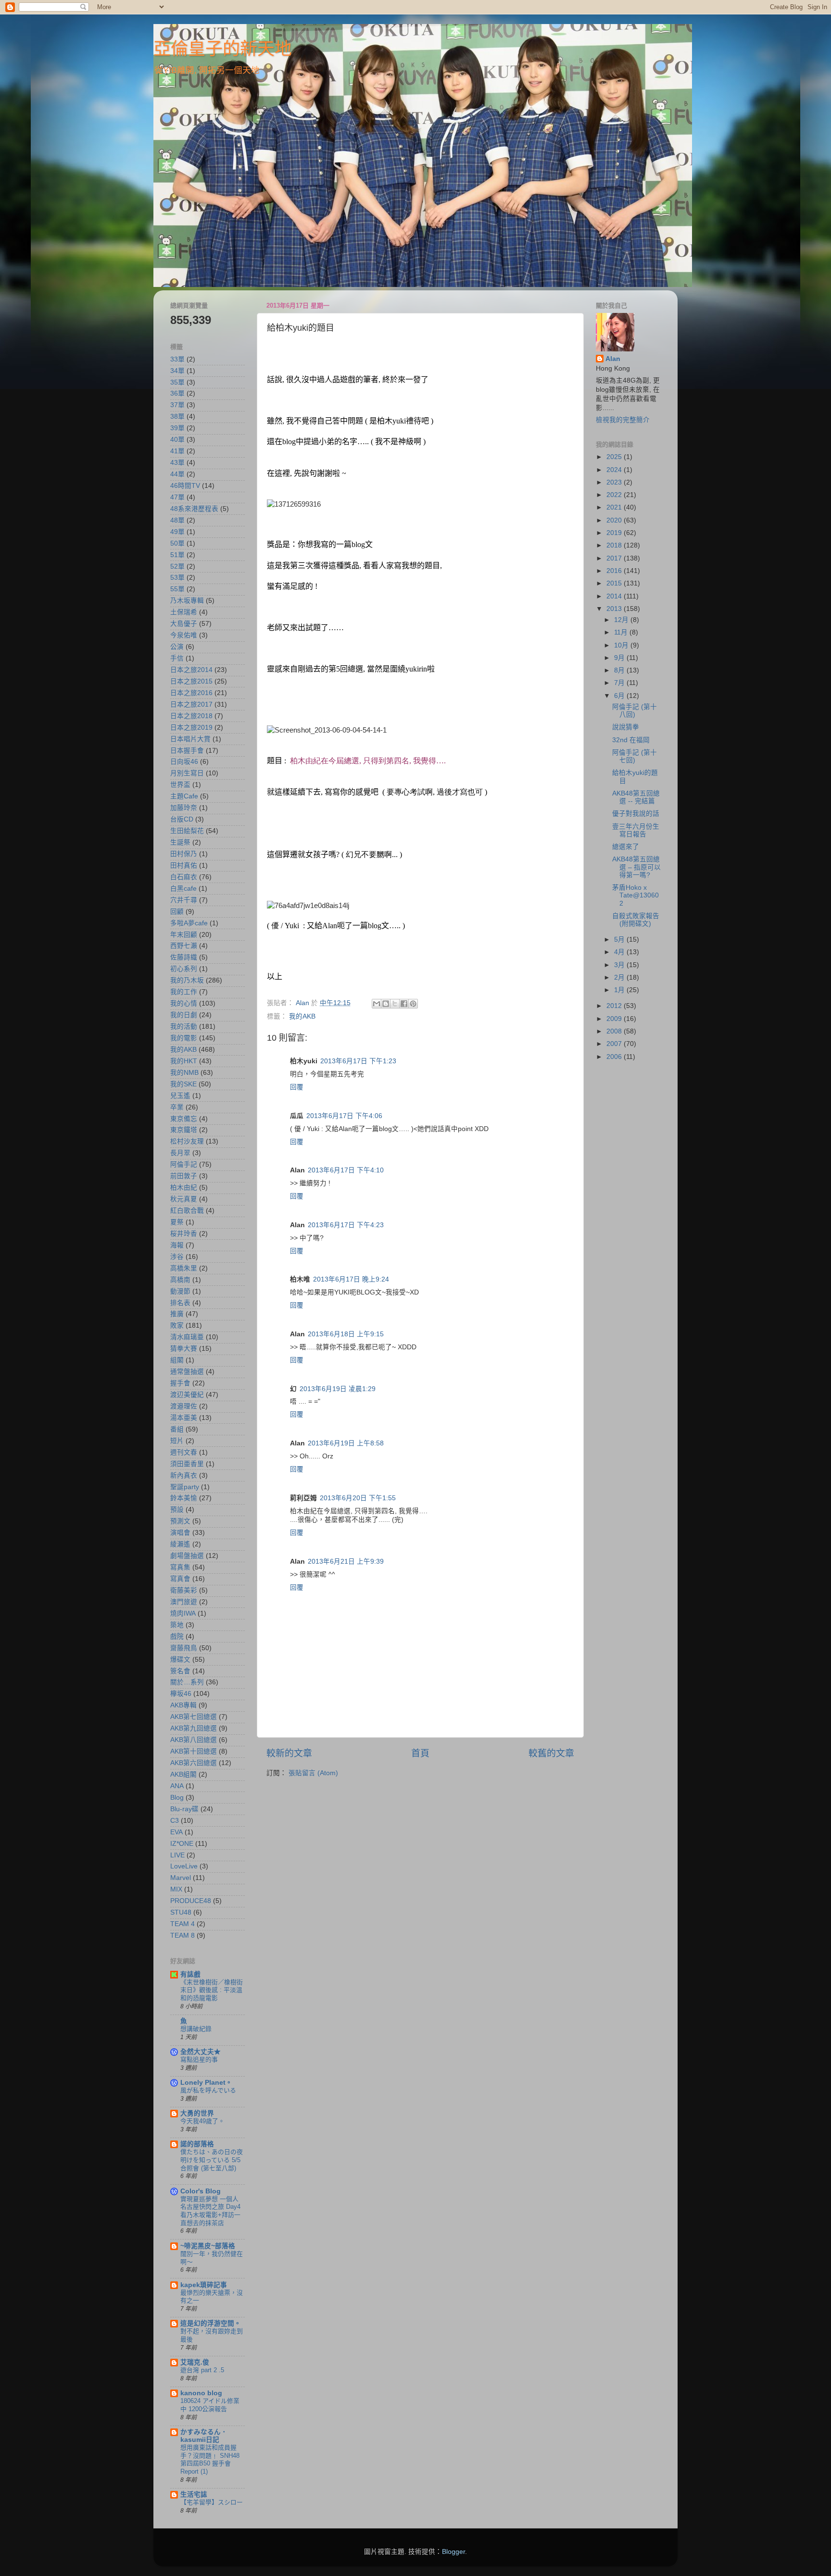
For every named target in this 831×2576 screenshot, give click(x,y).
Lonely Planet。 (206, 2083)
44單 (177, 474)
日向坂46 (184, 762)
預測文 (180, 1521)
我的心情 (184, 1003)
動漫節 (180, 1291)
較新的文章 (289, 1753)
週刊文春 (184, 1452)
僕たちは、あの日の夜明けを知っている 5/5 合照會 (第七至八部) (212, 2160)
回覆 (297, 1087)
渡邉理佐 (184, 1406)
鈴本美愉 (184, 1498)
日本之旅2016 (191, 693)
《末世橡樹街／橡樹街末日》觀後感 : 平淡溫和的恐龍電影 (212, 1990)
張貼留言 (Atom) (313, 1773)
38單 (177, 417)
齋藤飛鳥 (184, 1648)
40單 (177, 440)
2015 (615, 583)
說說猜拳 (626, 727)
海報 (177, 1245)
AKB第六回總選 (194, 1763)
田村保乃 (184, 854)
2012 (615, 1006)
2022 (615, 495)
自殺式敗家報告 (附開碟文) (636, 920)
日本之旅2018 (191, 716)
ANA (177, 1786)
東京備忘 (184, 1119)
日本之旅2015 (191, 681)
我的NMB (184, 1073)
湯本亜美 (184, 1418)
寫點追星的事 (199, 2060)
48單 (177, 520)
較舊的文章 (551, 1753)
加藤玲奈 (184, 808)
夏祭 (177, 1222)
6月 (620, 696)
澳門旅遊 (184, 1602)
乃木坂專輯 (187, 601)
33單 (177, 359)
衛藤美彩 (184, 1590)
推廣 (177, 1314)
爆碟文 (180, 1660)
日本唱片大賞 (190, 739)
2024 (615, 470)
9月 (620, 658)
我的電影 (184, 1038)
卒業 (177, 1107)
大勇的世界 (197, 2113)
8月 (620, 670)
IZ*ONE (182, 1844)
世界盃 (180, 785)
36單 (177, 393)
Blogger (453, 2552)
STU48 (181, 1912)
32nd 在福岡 (631, 740)
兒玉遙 (180, 1096)
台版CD (182, 819)
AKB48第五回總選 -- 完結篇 (636, 797)
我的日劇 (184, 1015)
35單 (177, 382)
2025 (615, 457)
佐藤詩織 (184, 957)
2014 (615, 596)
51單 (177, 555)
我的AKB (302, 1016)
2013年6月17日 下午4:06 (344, 1116)
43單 (177, 463)
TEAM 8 (183, 1935)
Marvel (181, 1878)
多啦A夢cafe (189, 923)
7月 (620, 683)
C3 (175, 1821)
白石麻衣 (184, 877)
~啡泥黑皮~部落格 (208, 2246)
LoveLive (184, 1866)
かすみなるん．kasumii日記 (204, 2436)
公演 (177, 647)
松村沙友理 (187, 1141)
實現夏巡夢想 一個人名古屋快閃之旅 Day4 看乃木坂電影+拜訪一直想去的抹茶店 (210, 2211)
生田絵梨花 (187, 831)
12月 (622, 620)
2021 (615, 507)
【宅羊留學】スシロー (212, 2502)
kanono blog (201, 2393)
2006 (615, 1057)
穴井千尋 (184, 900)
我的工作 (184, 992)
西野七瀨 (184, 946)
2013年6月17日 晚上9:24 (351, 1279)
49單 (177, 532)
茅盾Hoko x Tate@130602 (636, 895)
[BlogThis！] (386, 1004)
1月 (620, 990)
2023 (615, 482)
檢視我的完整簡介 (623, 420)
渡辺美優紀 (187, 1395)
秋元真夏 (184, 1199)
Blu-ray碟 (184, 1809)
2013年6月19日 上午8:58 (346, 1443)
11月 (622, 632)
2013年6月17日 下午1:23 (358, 1061)
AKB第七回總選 (194, 1717)
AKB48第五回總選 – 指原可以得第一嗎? (636, 867)
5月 (620, 940)
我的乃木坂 (187, 980)
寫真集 (180, 1567)
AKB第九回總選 (194, 1728)
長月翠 (180, 1153)
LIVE (177, 1855)
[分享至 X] (395, 1004)
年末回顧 (184, 935)
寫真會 (180, 1579)
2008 (615, 1031)
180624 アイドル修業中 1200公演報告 (210, 2405)
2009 (615, 1019)
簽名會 (180, 1671)
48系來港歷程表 (194, 509)
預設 (177, 1510)
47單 (177, 497)
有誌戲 (190, 1974)
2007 (615, 1044)
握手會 (180, 1383)
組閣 (177, 1360)
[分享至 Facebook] (404, 1004)
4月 (620, 952)
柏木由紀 (184, 1188)
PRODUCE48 (191, 1901)
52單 (177, 566)
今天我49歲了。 (202, 2121)
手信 (177, 658)
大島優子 (184, 624)
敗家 (177, 1325)
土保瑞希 (184, 612)
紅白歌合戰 (187, 1211)
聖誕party (185, 1487)
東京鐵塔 (184, 1130)
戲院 (177, 1636)
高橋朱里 (184, 1268)
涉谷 (177, 1257)
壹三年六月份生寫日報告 (636, 830)
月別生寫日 (187, 773)
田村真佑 (184, 865)
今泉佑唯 (184, 635)
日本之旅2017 (191, 704)
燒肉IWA (183, 1613)
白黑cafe (183, 889)
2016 (615, 571)
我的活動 (184, 1027)
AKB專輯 (183, 1705)
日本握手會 (187, 751)
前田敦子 (184, 1176)
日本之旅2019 (191, 728)
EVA (176, 1832)
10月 (622, 645)
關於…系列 (187, 1682)
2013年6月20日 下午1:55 (358, 1498)
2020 (615, 520)
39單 (177, 428)
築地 (177, 1625)
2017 (615, 558)
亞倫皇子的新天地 (223, 49)
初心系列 (184, 969)
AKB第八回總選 (194, 1740)
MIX (176, 1889)
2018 (615, 545)
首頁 (420, 1753)
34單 (177, 371)
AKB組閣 (183, 1774)
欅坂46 (181, 1694)
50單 (177, 543)
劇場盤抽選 (187, 1556)
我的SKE (183, 1084)
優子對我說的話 (636, 814)
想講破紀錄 (196, 2029)
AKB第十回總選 (194, 1751)
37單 (177, 405)
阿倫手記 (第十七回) (635, 756)
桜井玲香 (184, 1234)
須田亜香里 (187, 1464)
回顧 (177, 912)
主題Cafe (184, 796)
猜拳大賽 (184, 1349)
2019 (615, 533)
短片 (177, 1441)
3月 (620, 965)
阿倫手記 (184, 1164)
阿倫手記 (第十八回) (635, 711)
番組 (177, 1429)
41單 (177, 451)
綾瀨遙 (180, 1544)
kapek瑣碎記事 (204, 2285)
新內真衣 (184, 1475)
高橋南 (180, 1280)
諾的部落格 (197, 2144)
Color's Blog (201, 2191)
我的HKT (184, 1061)
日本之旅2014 (191, 670)
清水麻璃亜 (187, 1337)
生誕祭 (180, 842)
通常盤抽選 (187, 1372)
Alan (613, 359)
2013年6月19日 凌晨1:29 (338, 1389)
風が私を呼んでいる (208, 2090)
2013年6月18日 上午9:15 (346, 1334)
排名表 (180, 1303)
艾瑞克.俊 (195, 2362)
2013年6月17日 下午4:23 (346, 1225)
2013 (615, 609)
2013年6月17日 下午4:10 (346, 1170)
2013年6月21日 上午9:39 (346, 1562)
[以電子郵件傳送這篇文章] (377, 1004)
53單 (177, 578)
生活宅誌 (194, 2495)
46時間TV (185, 486)
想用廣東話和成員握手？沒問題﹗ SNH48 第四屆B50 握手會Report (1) (210, 2459)
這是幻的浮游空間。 (211, 2323)
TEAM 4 (183, 1924)
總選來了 (626, 847)
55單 (177, 589)
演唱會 (180, 1533)
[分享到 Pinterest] (413, 1004)
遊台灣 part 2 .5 (202, 2370)
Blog (177, 1798)
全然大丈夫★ (201, 2052)
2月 (620, 977)
